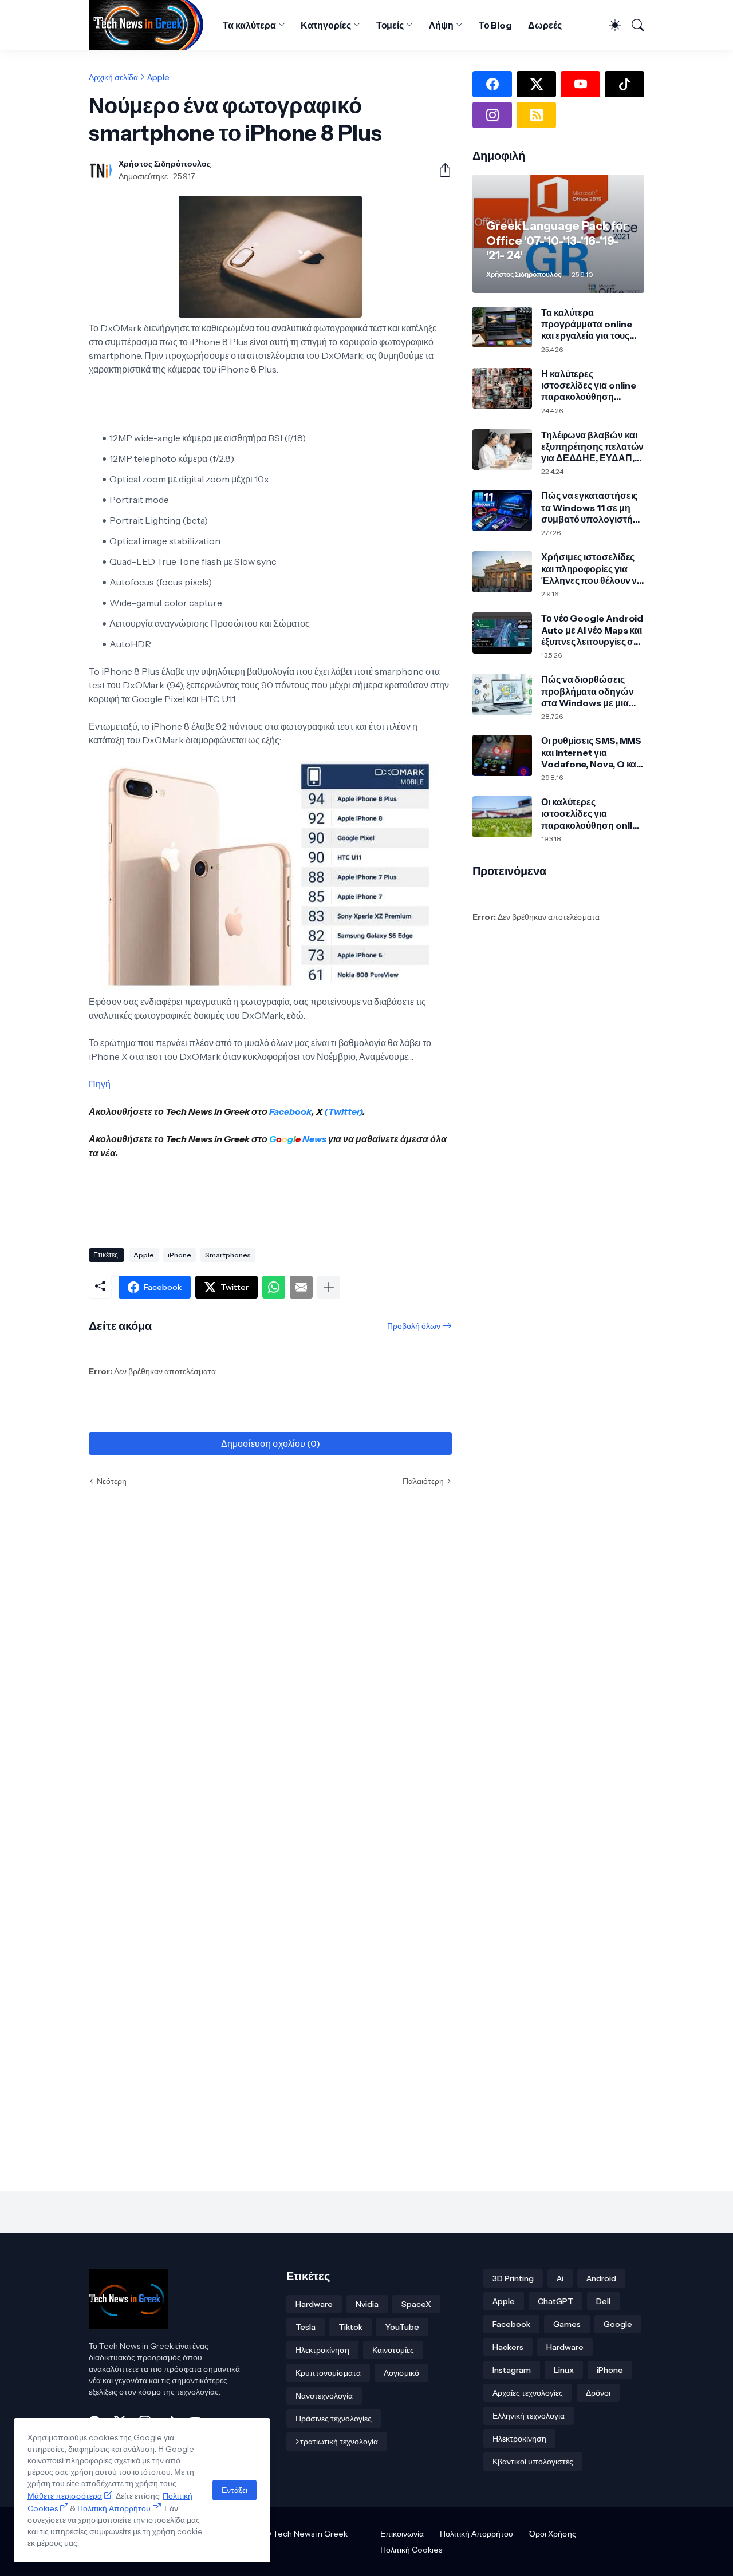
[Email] (301, 1287)
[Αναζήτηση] (634, 25)
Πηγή (100, 1084)
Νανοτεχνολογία (324, 2396)
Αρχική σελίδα (113, 77)
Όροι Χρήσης (553, 2534)
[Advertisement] (297, 1199)
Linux (564, 2370)
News (314, 1139)
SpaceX (416, 2304)
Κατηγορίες (326, 25)
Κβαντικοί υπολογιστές (533, 2462)
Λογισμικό (401, 2373)
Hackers (508, 2347)
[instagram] (492, 115)
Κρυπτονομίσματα (328, 2373)
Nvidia (367, 2304)
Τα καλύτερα (249, 25)
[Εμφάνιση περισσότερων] (329, 1287)
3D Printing (513, 2278)
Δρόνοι (598, 2393)
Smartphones (228, 1255)
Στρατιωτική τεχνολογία (337, 2442)
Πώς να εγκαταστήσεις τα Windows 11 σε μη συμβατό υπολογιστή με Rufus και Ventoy (589, 507)
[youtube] (580, 84)
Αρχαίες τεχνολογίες (528, 2393)
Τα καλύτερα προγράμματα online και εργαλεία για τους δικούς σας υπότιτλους (589, 324)
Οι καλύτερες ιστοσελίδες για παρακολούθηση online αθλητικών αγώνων (592, 814)
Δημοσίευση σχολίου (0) (271, 1443)
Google (618, 2324)
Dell (603, 2301)
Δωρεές (545, 25)
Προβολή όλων (414, 1326)
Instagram (512, 2370)
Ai (560, 2278)
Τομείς (390, 25)
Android (601, 2278)
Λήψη (441, 25)
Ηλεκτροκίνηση (322, 2350)
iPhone (180, 1255)
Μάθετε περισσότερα (65, 2496)
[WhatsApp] (274, 1287)
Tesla (306, 2327)
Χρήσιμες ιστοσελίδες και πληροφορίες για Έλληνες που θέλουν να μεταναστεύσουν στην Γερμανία (592, 569)
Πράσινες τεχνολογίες (334, 2419)
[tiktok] (624, 84)
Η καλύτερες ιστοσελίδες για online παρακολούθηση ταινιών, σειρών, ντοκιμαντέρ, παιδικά (589, 385)
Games (567, 2324)
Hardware (314, 2304)
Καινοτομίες (393, 2350)
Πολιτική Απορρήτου (476, 2534)
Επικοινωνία (402, 2534)
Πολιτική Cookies (411, 2550)
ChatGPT (555, 2301)
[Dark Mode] (610, 25)
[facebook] (492, 84)
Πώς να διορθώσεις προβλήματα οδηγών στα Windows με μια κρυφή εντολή (588, 691)
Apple (158, 77)
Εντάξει (235, 2490)
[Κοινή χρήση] (440, 170)
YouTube (402, 2327)
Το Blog (495, 25)
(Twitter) (342, 1111)
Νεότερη (112, 1481)
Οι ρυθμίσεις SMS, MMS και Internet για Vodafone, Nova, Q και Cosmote (591, 752)
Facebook (290, 1111)
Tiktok (350, 2327)
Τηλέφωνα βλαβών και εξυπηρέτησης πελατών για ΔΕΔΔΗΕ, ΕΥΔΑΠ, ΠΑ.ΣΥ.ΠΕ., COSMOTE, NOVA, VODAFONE (592, 447)
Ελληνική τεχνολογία (529, 2416)
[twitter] (536, 84)
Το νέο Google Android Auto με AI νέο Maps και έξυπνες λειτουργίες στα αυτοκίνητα (592, 630)
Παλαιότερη (423, 1481)
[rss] (536, 115)
